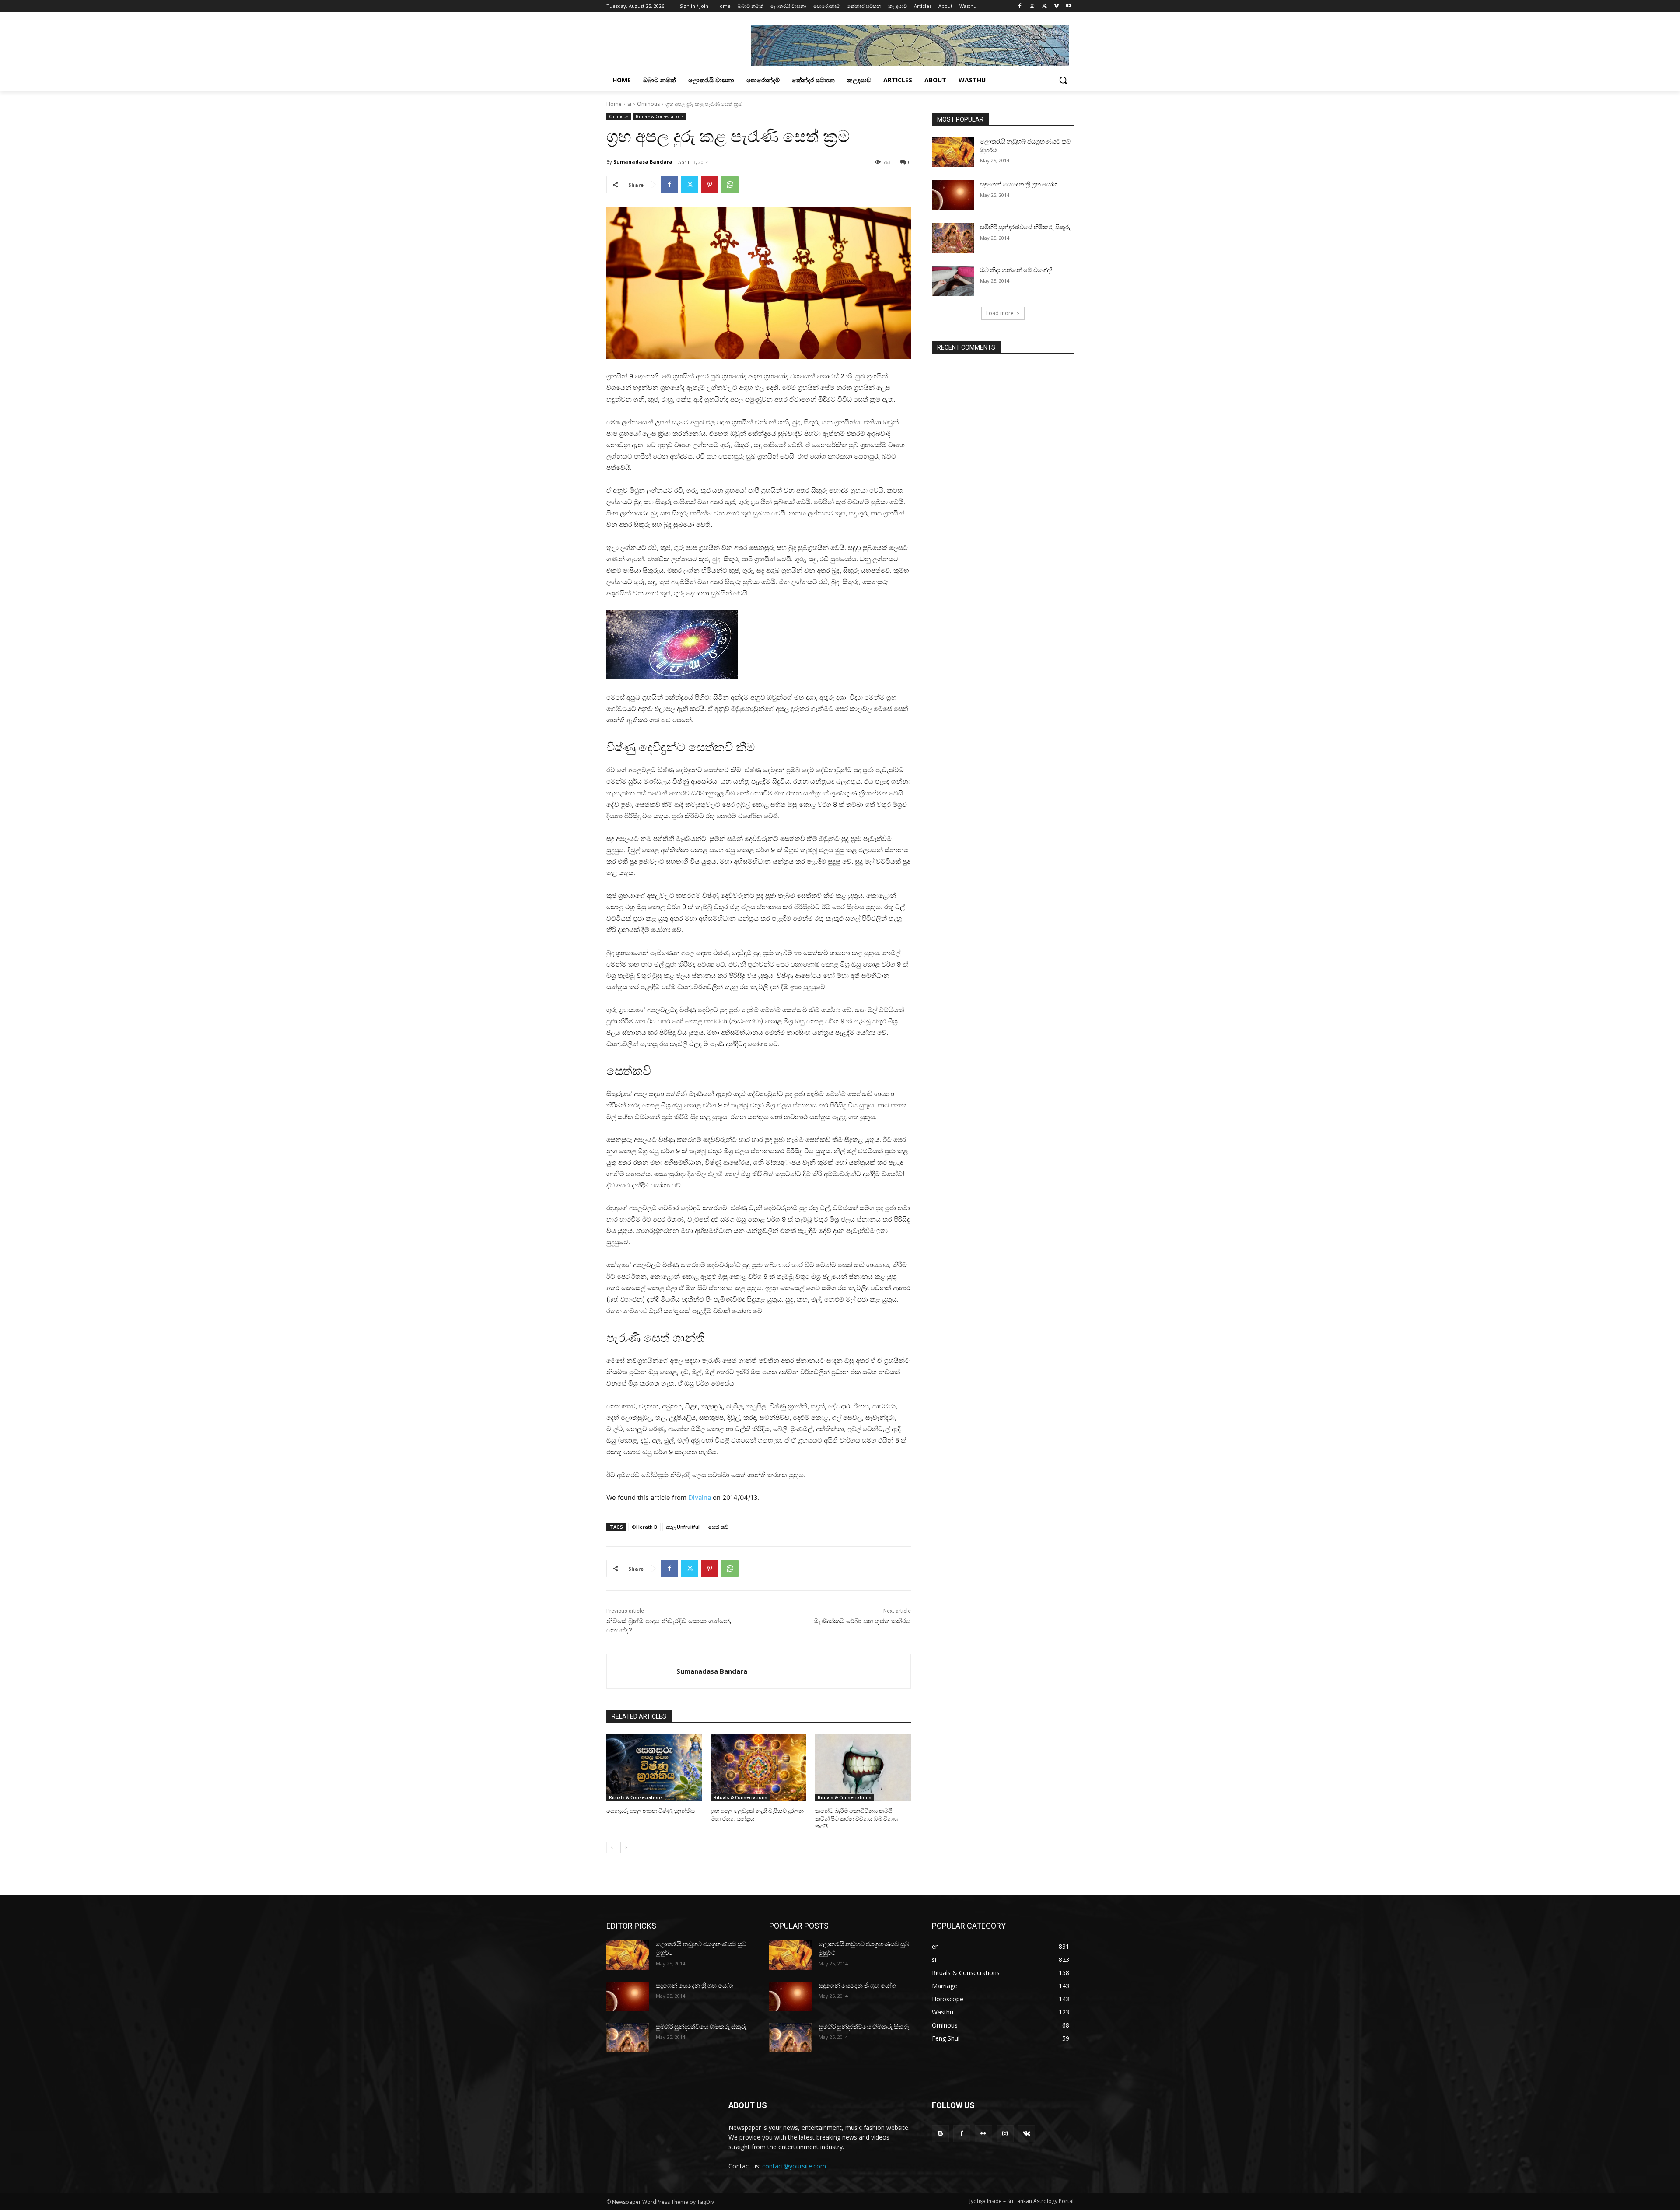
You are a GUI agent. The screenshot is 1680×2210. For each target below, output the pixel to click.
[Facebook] (1020, 6)
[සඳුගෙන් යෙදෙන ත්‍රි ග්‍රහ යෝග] (953, 195)
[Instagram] (1032, 6)
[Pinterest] (710, 185)
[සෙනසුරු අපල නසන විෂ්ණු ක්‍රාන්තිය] (654, 1768)
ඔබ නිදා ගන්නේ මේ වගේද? (1016, 270)
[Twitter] (1045, 6)
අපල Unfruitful (683, 1527)
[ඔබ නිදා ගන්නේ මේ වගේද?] (953, 281)
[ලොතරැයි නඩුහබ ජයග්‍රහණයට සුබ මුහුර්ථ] (953, 152)
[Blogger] (940, 2134)
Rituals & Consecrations (660, 116)
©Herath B (644, 1527)
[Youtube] (1069, 6)
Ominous (648, 104)
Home (614, 104)
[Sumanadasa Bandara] (642, 1671)
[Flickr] (983, 2134)
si (629, 104)
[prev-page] (612, 1848)
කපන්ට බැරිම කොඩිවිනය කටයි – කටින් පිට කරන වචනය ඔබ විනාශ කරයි (857, 1819)
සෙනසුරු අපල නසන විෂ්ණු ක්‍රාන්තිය (651, 1811)
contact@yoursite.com (794, 2166)
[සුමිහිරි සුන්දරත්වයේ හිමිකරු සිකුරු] (953, 238)
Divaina (700, 1497)
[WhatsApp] (730, 185)
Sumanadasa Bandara (643, 162)
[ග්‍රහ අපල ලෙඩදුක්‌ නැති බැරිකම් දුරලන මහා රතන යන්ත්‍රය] (759, 1768)
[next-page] (626, 1848)
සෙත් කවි (718, 1527)
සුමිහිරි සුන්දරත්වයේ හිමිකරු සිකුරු (1025, 227)
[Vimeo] (1056, 6)
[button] (1063, 80)
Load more (1000, 313)
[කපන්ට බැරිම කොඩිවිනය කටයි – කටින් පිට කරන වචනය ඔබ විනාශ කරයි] (863, 1768)
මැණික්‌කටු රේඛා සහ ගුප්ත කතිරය (862, 1621)
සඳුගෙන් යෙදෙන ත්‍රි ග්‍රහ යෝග (1019, 184)
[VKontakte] (1027, 2134)
